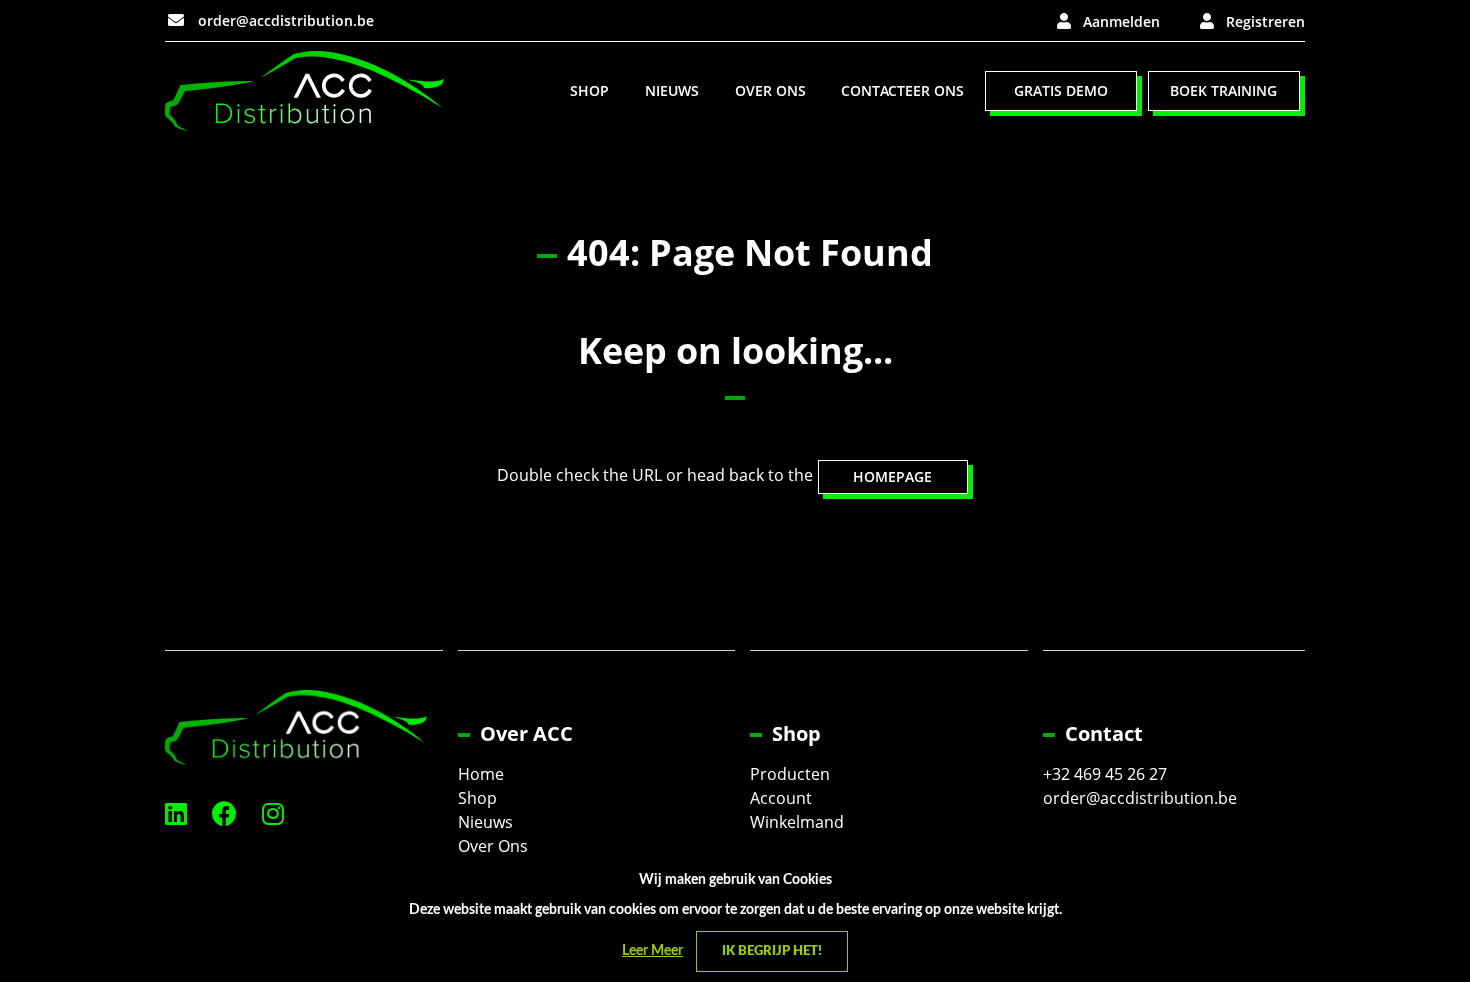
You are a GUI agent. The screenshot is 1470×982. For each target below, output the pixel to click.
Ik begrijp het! (772, 951)
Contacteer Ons (902, 90)
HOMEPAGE (892, 476)
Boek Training (1223, 90)
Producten (790, 774)
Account (781, 798)
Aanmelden (1121, 21)
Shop (589, 90)
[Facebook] (224, 813)
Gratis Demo (1061, 90)
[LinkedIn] (176, 813)
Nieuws (672, 90)
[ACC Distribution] (304, 89)
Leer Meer (652, 951)
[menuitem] (589, 91)
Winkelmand (797, 822)
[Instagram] (273, 813)
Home (481, 774)
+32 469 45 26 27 (1105, 774)
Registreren (1265, 21)
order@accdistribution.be (284, 20)
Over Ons (770, 90)
